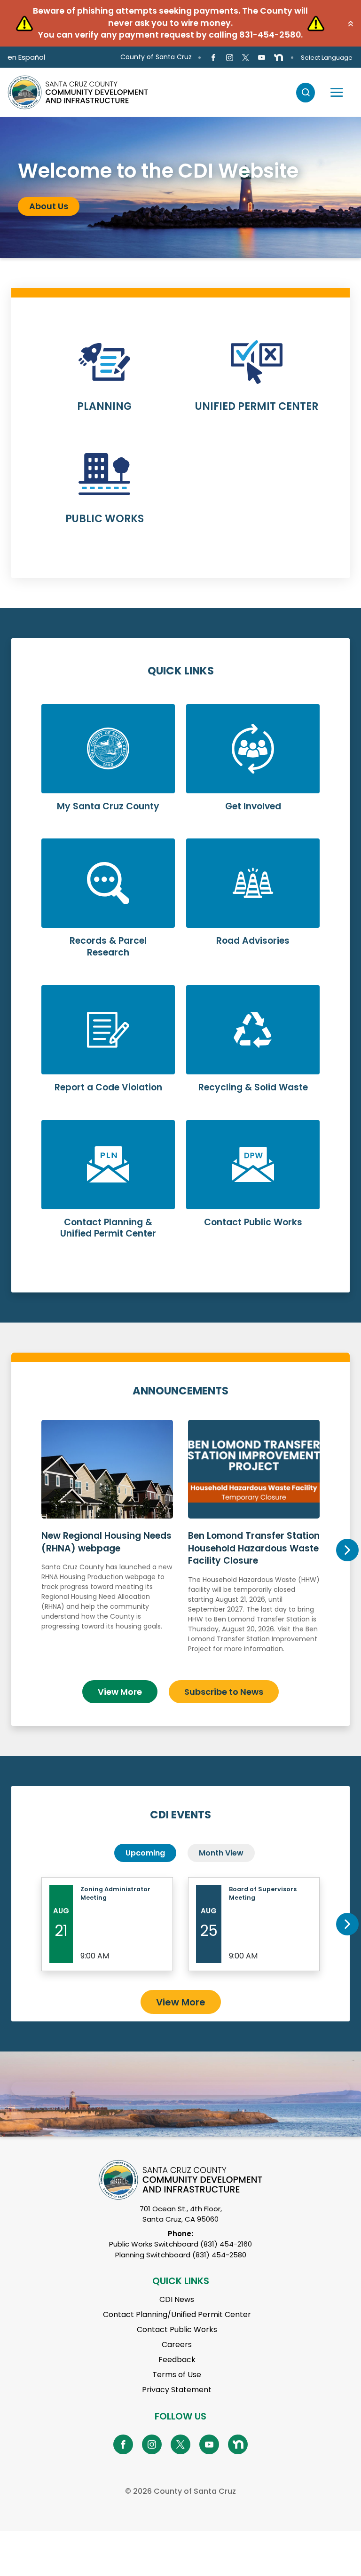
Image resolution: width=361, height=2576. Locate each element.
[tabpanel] (180, 188)
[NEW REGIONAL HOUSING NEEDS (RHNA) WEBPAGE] (107, 1546)
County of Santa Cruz (156, 57)
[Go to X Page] (246, 57)
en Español (26, 57)
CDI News (177, 2299)
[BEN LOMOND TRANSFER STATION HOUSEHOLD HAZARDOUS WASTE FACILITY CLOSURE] (254, 1546)
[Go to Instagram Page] (229, 57)
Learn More (104, 382)
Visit (39, 213)
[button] (351, 23)
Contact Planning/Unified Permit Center (177, 2314)
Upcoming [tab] (145, 1853)
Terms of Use (177, 2375)
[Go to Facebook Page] (213, 57)
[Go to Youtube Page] (262, 57)
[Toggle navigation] (337, 93)
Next (347, 1550)
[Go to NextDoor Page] (279, 57)
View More (120, 1692)
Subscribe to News (224, 1692)
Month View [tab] (221, 1853)
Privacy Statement (177, 2390)
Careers (177, 2345)
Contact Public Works (177, 2329)
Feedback (177, 2360)
